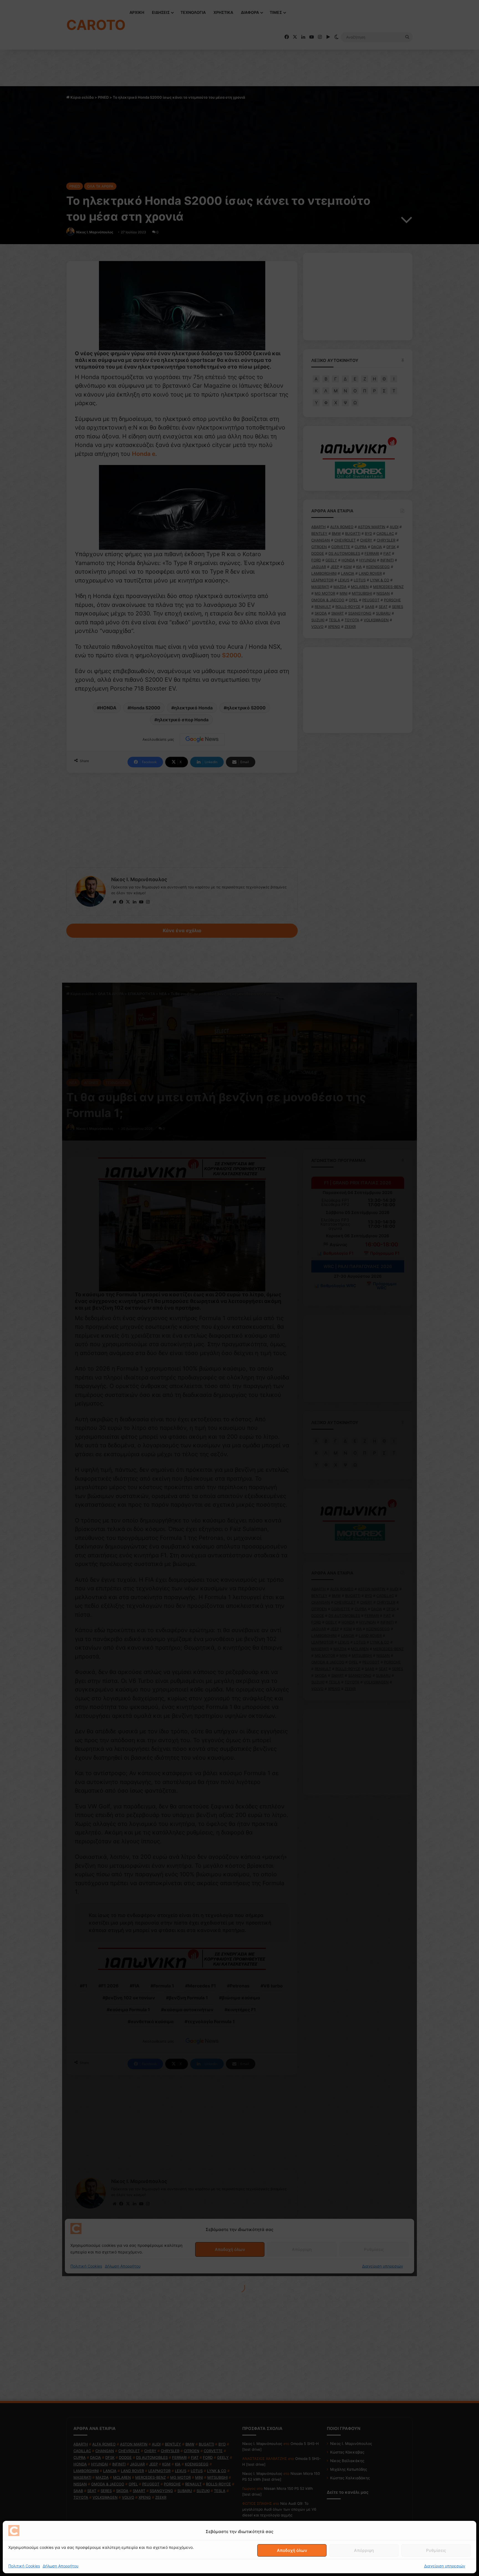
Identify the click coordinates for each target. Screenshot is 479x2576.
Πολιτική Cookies (24, 2566)
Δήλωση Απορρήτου (61, 2566)
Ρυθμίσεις (436, 2550)
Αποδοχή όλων (292, 2550)
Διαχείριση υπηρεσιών (445, 2566)
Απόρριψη (364, 2550)
